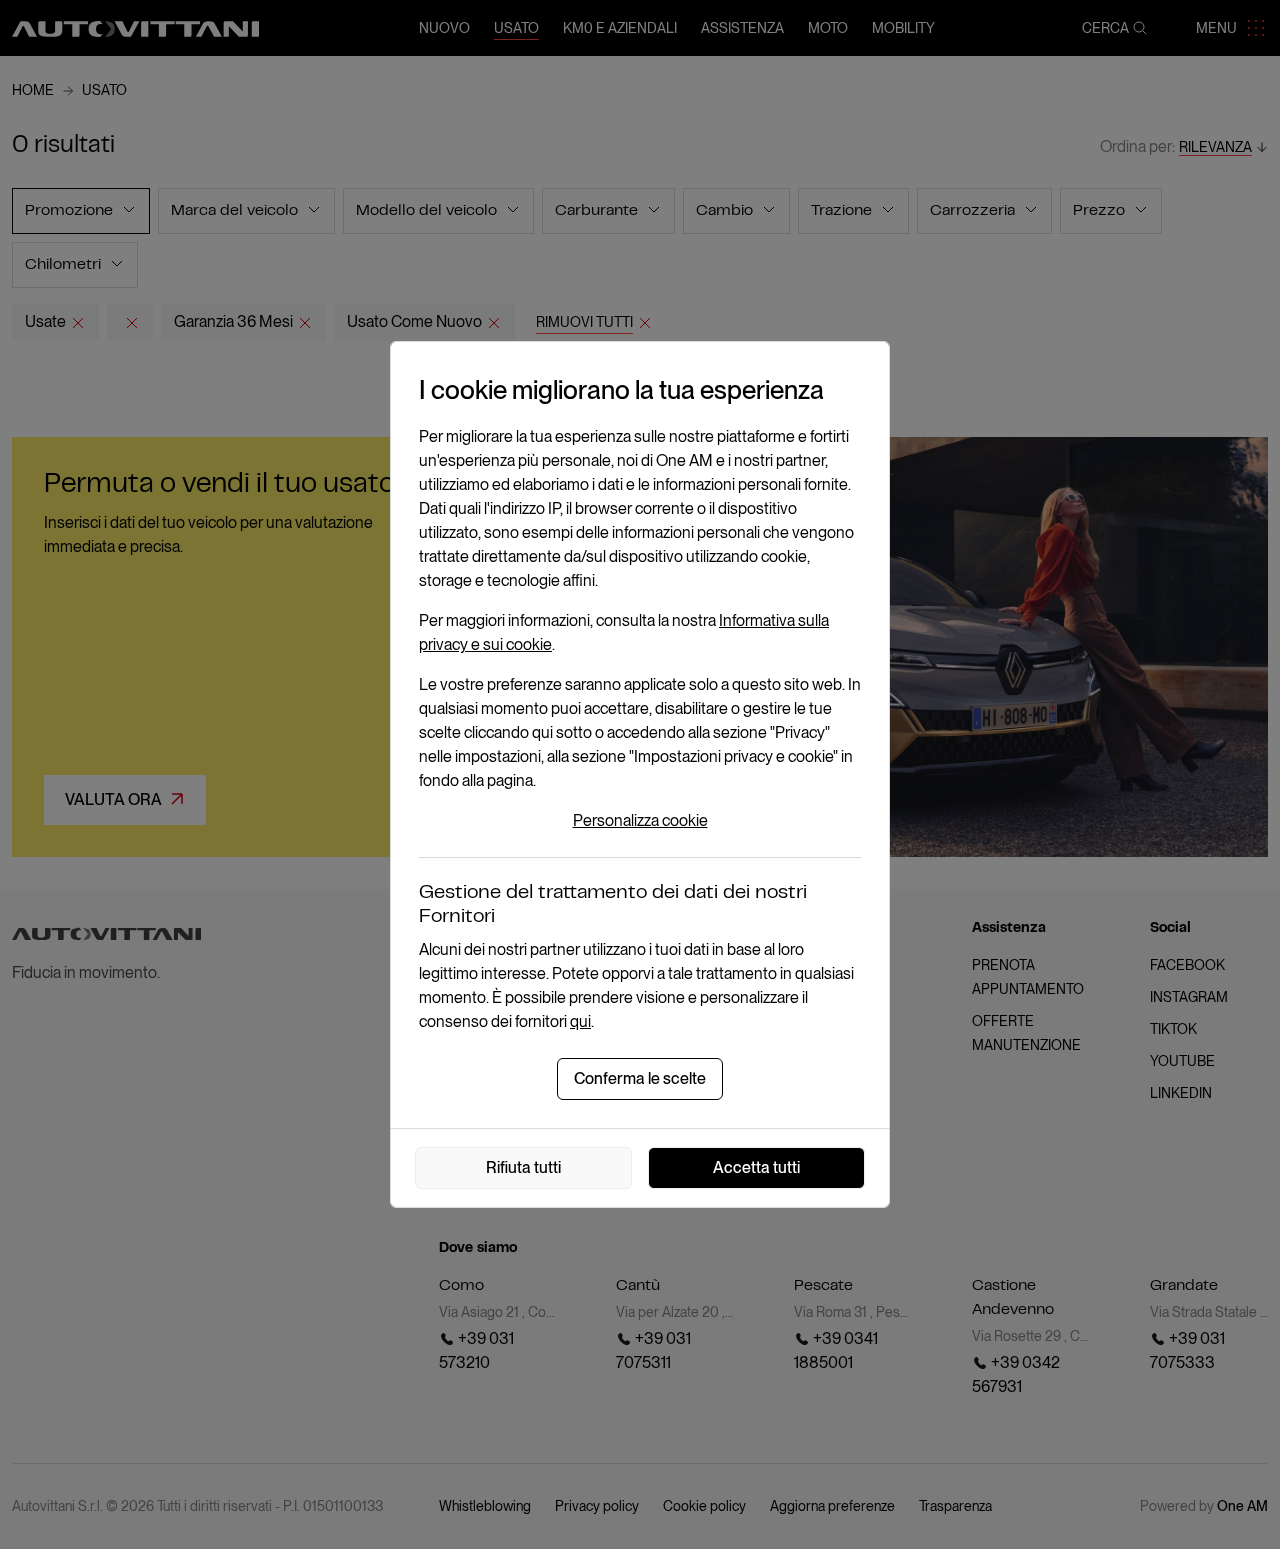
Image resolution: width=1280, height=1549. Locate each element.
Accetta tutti (756, 1167)
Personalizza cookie (640, 820)
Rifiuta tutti (523, 1167)
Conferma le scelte (640, 1078)
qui (580, 1021)
